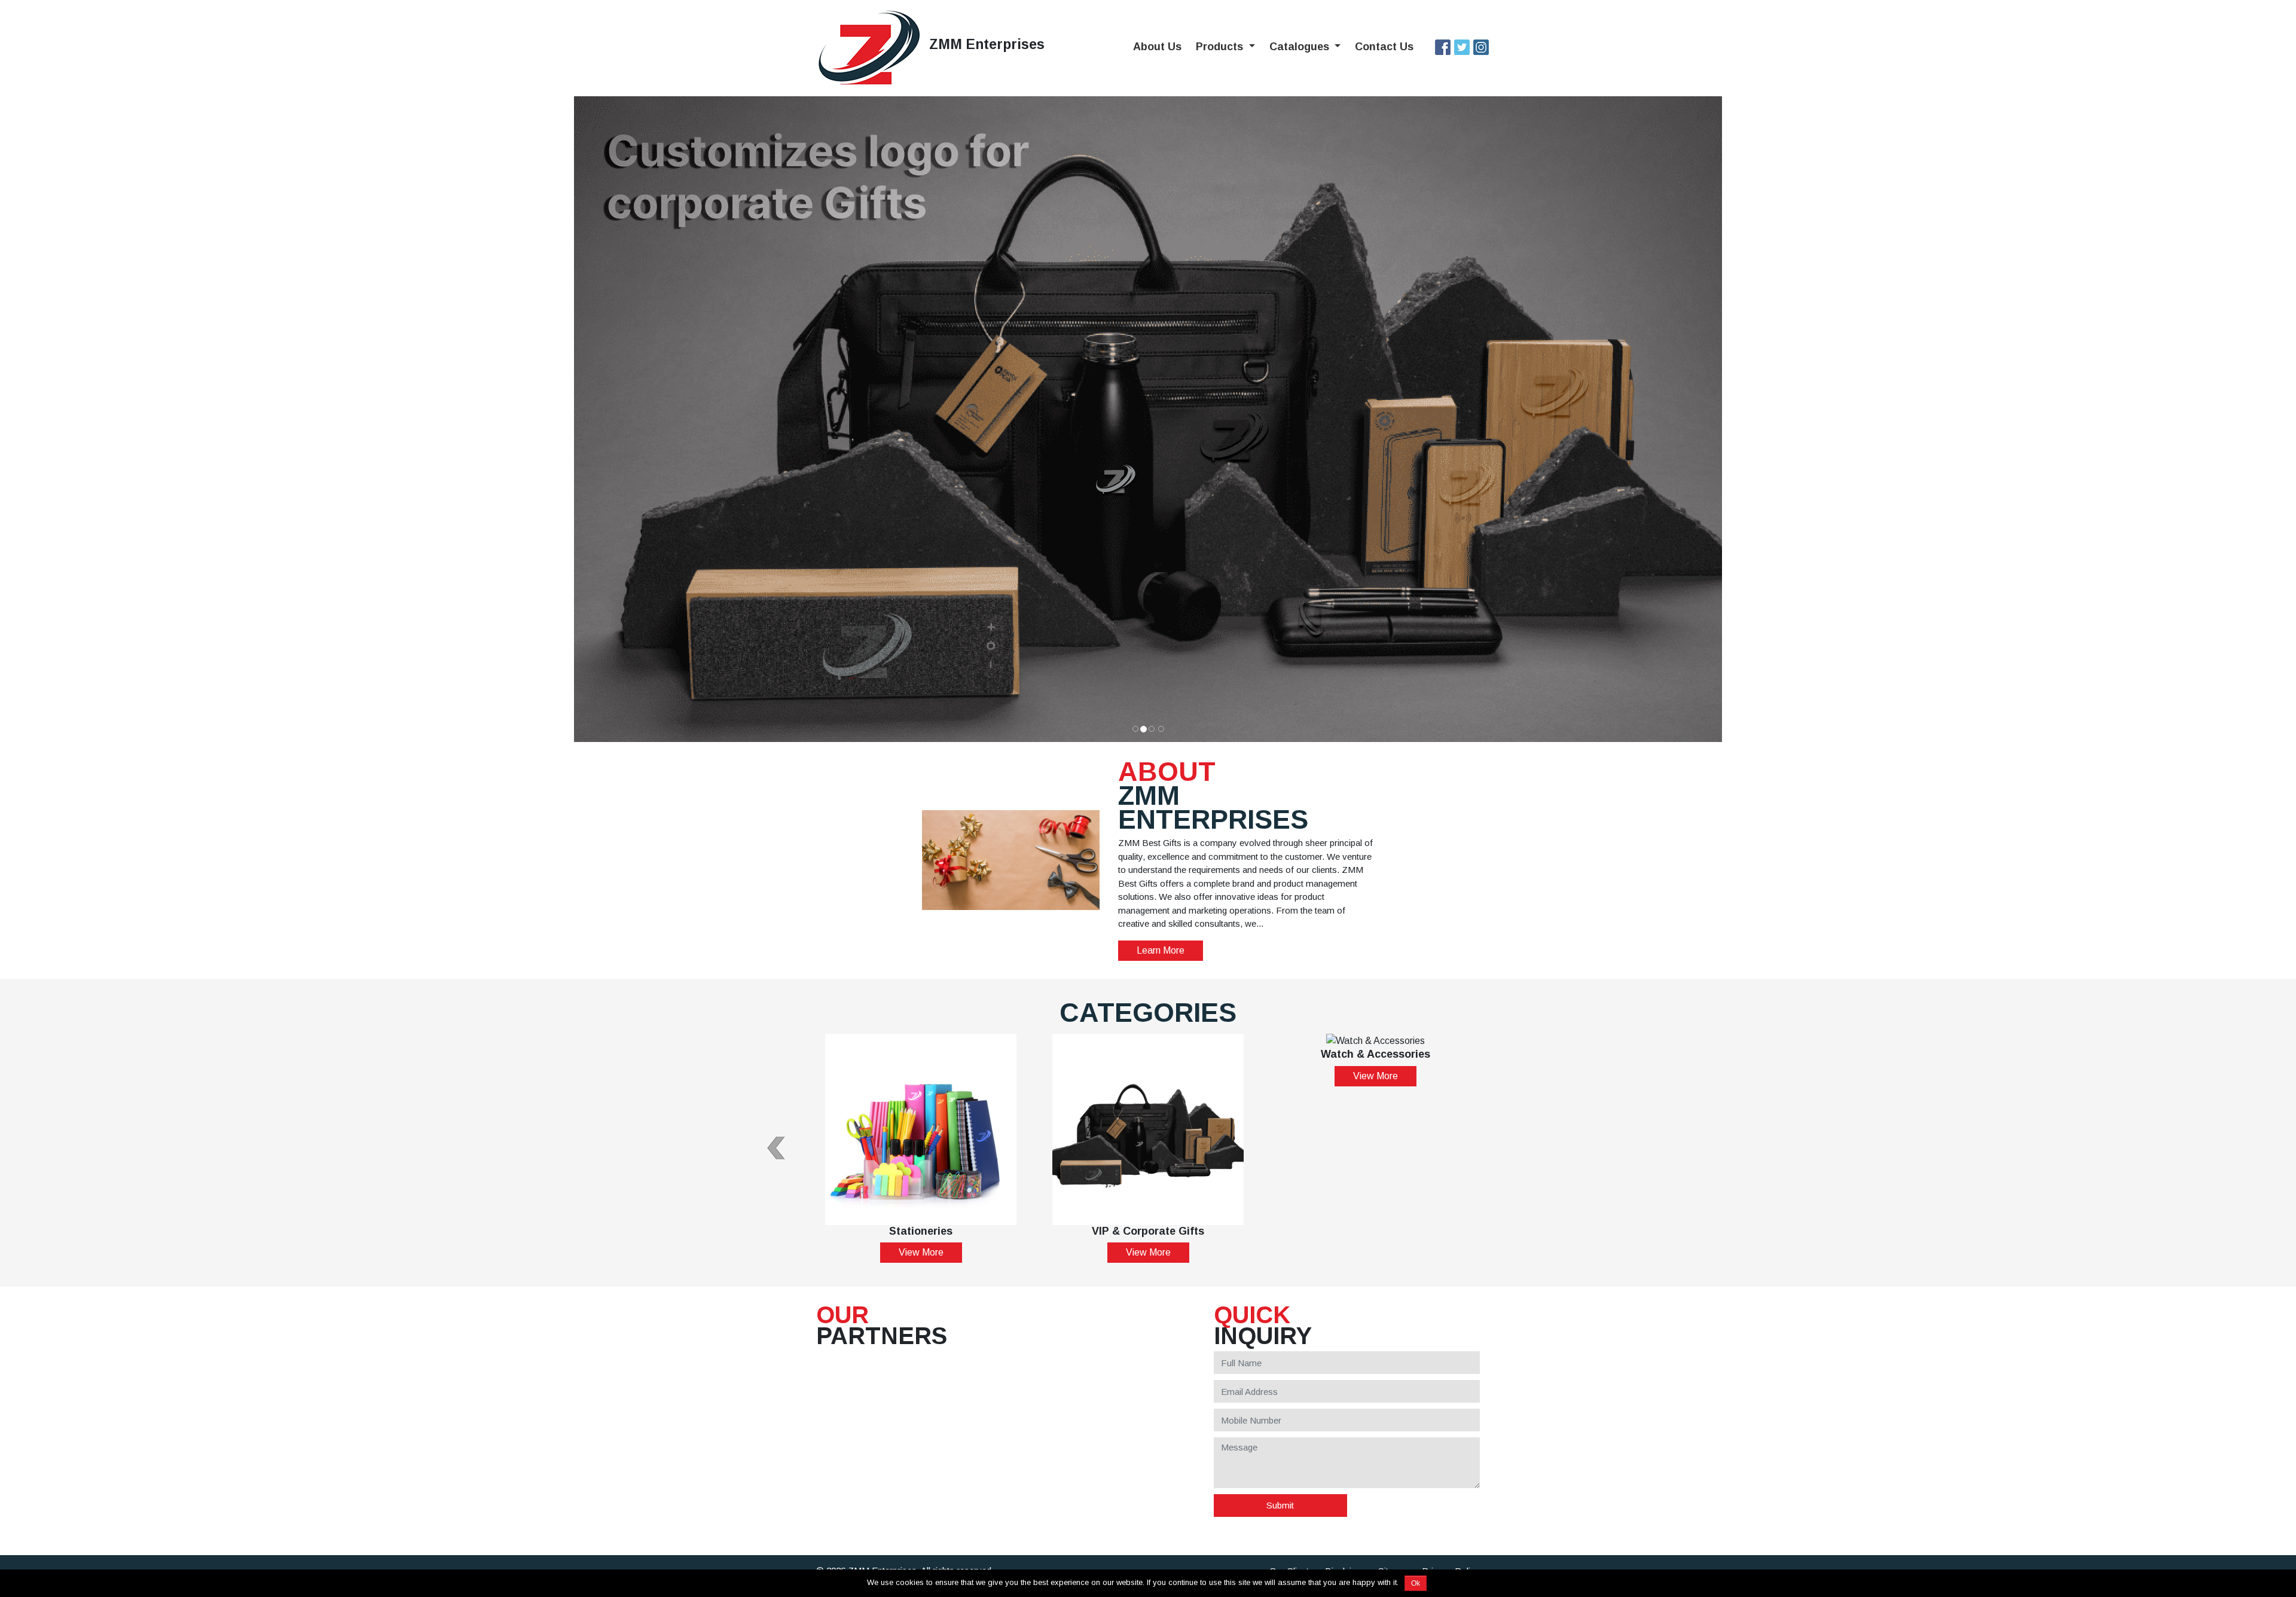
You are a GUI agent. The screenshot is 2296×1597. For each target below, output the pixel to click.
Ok (1416, 1583)
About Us (1157, 47)
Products (1221, 47)
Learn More (1161, 950)
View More (921, 1252)
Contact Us (1384, 47)
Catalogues (1301, 47)
